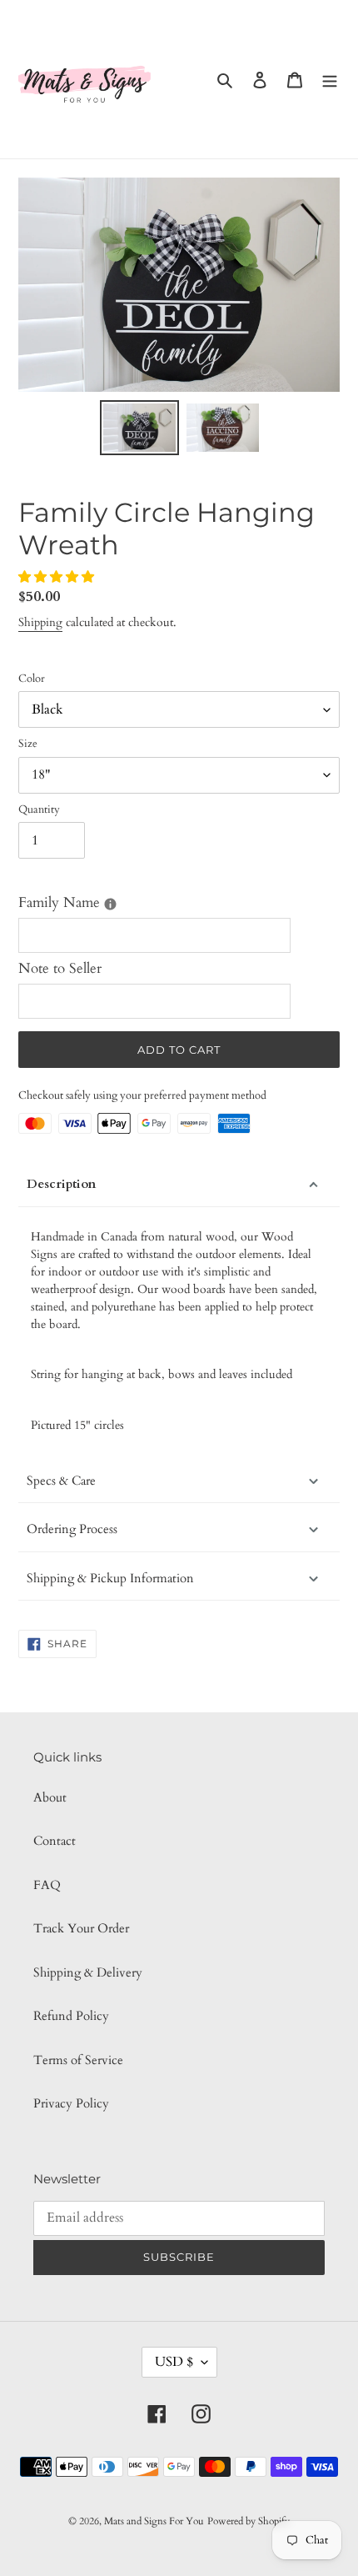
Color (32, 679)
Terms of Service (78, 2060)
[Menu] (330, 80)
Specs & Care (61, 1481)
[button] (58, 577)
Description (61, 1184)
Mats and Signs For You (154, 2521)
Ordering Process (72, 1529)
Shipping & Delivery (88, 1972)
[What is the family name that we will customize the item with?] (110, 904)
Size (28, 744)
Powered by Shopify (249, 2521)
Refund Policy (71, 2016)
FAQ (47, 1885)
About (50, 1797)
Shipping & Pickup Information (110, 1578)
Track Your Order (81, 1928)
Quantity (39, 809)
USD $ (174, 2362)
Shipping (40, 622)
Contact (55, 1841)
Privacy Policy (71, 2103)
